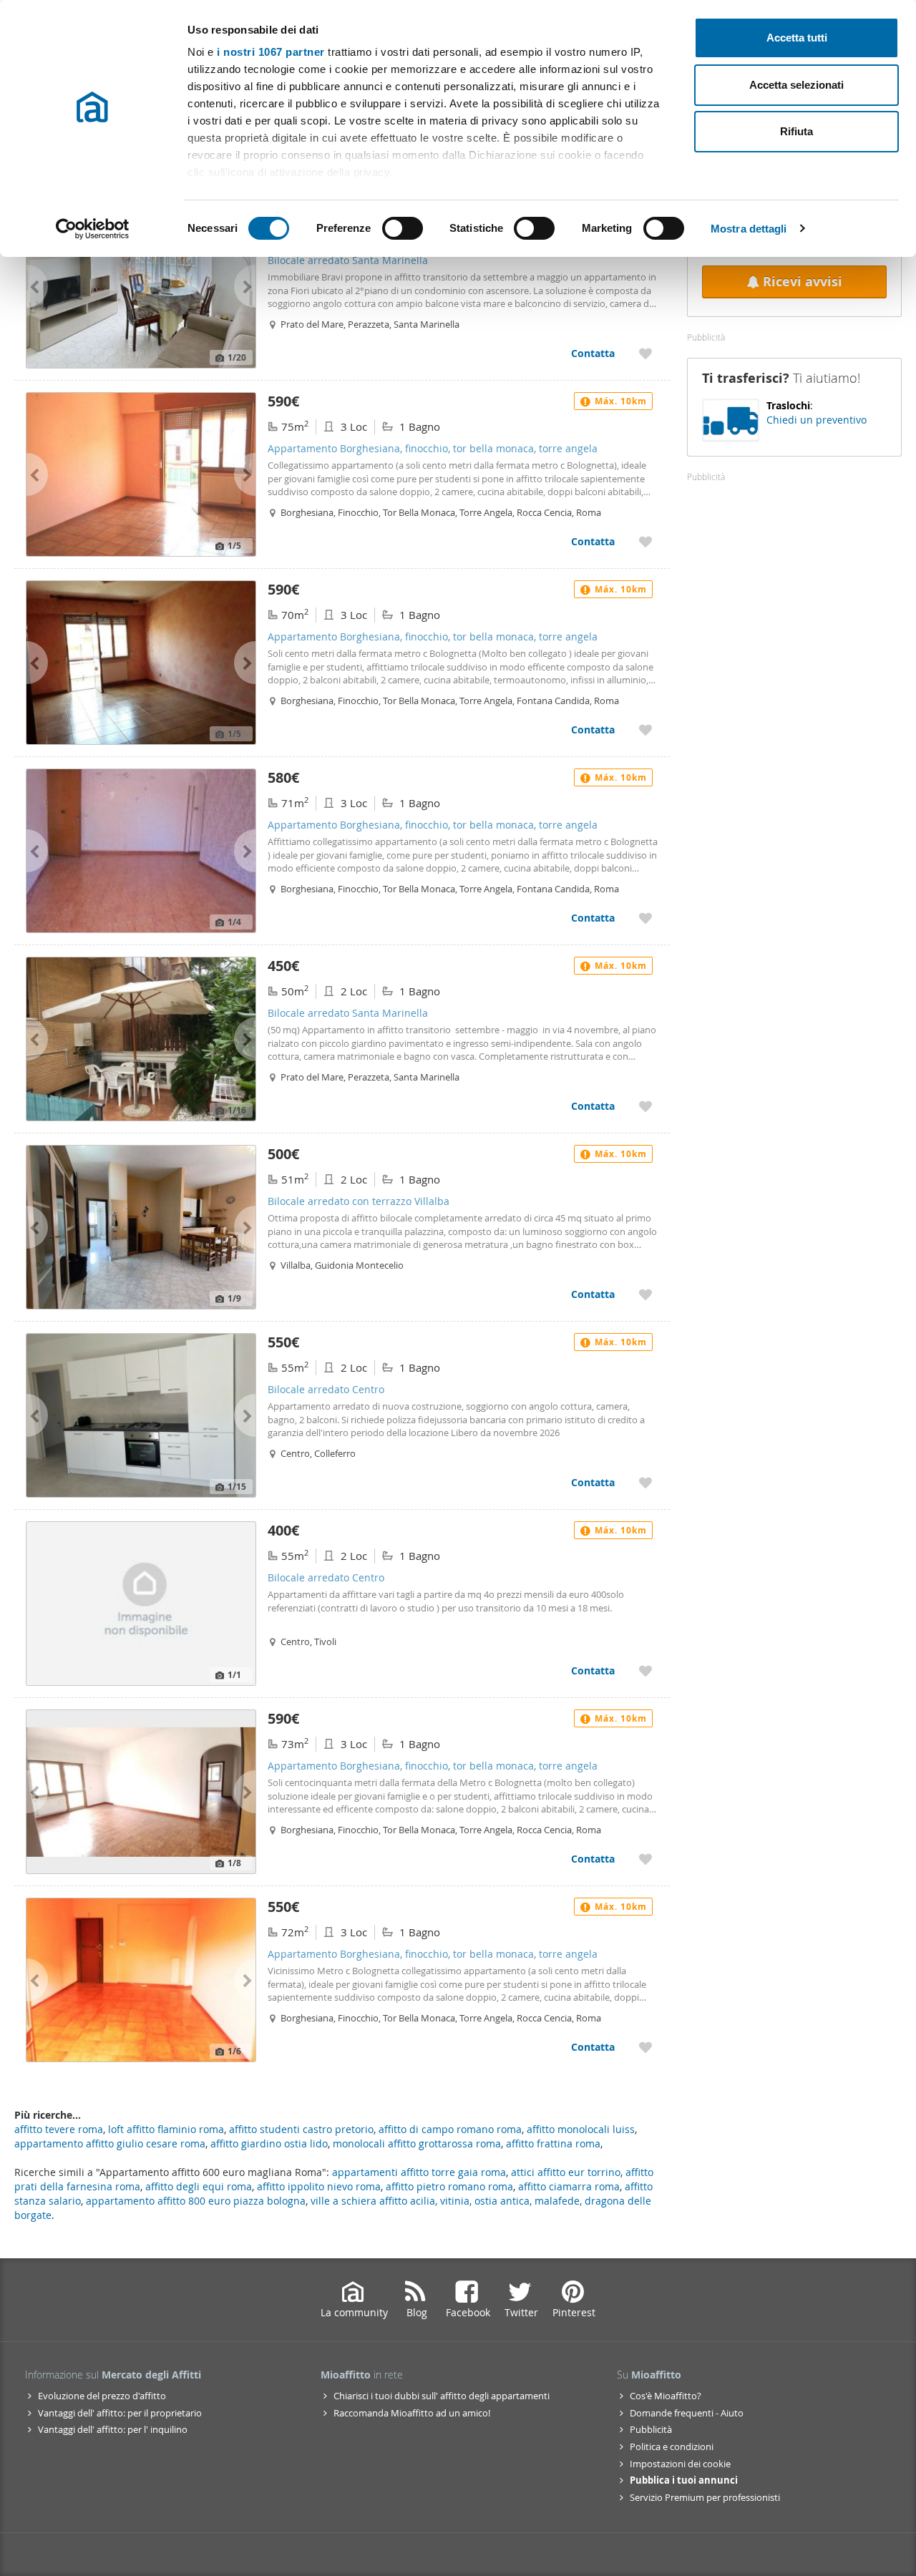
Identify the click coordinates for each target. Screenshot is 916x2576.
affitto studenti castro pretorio (301, 2129)
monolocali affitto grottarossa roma (417, 2143)
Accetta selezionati (796, 85)
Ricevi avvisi (803, 282)
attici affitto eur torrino (566, 2172)
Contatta (593, 353)
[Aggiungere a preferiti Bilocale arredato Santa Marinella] (645, 353)
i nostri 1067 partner (271, 52)
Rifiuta (796, 131)
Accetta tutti (797, 38)
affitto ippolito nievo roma (319, 2186)
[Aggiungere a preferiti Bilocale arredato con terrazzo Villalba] (645, 1294)
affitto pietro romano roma (449, 2186)
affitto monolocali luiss (581, 2129)
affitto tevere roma (59, 2129)
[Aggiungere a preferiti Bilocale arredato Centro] (645, 1482)
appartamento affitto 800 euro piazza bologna (196, 2201)
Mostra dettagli (749, 229)
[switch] (403, 228)
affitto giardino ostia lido (269, 2143)
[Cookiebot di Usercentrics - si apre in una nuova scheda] (93, 229)
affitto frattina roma (553, 2143)
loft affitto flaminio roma (166, 2129)
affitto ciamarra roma (569, 2186)
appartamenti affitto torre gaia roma (419, 2172)
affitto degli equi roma (199, 2186)
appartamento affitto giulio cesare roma (110, 2143)
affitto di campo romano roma (450, 2129)
